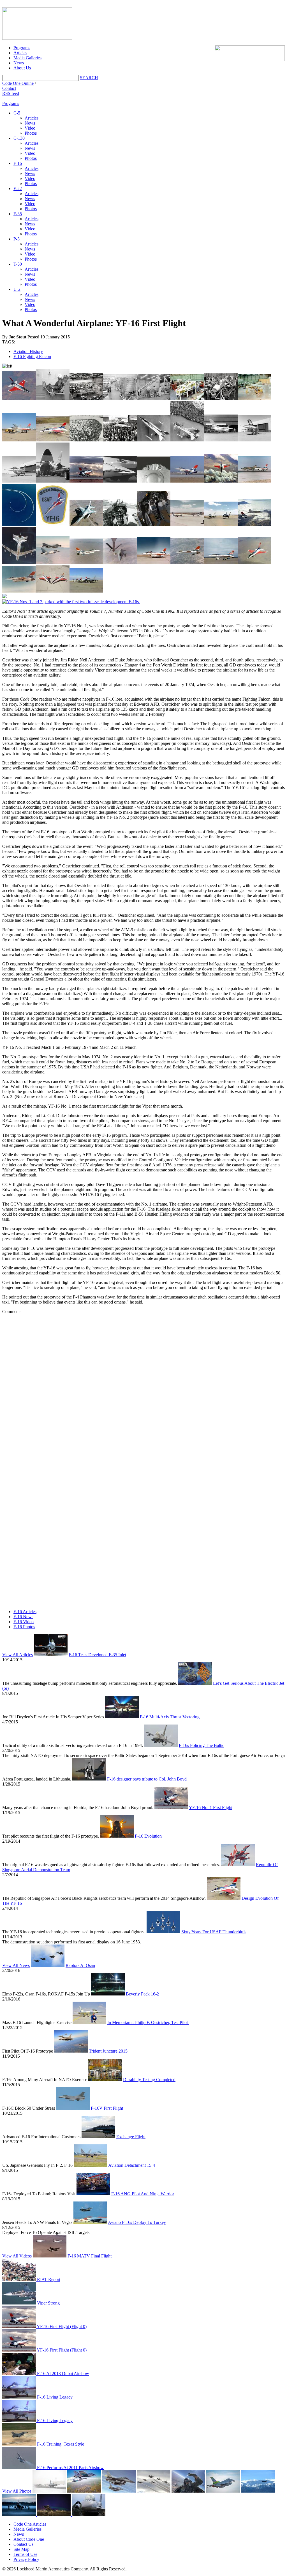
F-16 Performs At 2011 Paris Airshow (70, 2468)
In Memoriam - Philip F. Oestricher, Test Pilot (148, 2022)
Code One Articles (30, 2524)
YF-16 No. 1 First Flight (211, 1808)
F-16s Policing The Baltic (202, 1745)
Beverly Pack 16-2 (142, 1994)
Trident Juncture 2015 (108, 2051)
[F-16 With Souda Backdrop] (258, 2491)
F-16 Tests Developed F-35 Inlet (97, 1655)
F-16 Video (24, 1622)
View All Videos (17, 2256)
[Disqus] (143, 1384)
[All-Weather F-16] (49, 2491)
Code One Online (18, 83)
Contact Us (23, 2544)
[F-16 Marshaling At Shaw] (89, 2515)
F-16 (18, 163)
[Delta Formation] (154, 2491)
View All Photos (17, 2491)
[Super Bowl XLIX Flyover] (85, 2491)
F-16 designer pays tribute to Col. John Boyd (147, 1779)
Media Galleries (27, 58)
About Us (22, 68)
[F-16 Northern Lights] (54, 2515)
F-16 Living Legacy (54, 2397)
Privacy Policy (26, 2559)
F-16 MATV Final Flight (89, 2256)
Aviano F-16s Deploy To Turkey (137, 2222)
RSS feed (11, 93)
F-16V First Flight (107, 2108)
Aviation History (28, 351)
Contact (9, 88)
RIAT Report (48, 2279)
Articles (20, 53)
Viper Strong (48, 2303)
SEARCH (89, 78)
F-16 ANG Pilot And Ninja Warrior (143, 2194)
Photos (31, 133)
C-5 (17, 113)
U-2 (17, 289)
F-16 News (23, 1617)
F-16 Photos (24, 1627)
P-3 (17, 239)
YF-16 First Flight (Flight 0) (61, 2326)
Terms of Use (25, 2554)
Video (30, 128)
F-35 (18, 214)
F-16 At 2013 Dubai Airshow (63, 2373)
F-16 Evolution (148, 1836)
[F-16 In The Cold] (20, 2515)
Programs (22, 48)
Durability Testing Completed (149, 2080)
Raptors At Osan (80, 1965)
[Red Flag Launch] (224, 2491)
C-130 (19, 138)
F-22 (18, 189)
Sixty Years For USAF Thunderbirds (214, 1932)
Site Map (21, 2549)
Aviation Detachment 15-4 (132, 2165)
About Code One (29, 2539)
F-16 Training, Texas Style (60, 2444)
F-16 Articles (25, 1612)
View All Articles (18, 1655)
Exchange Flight (131, 2137)
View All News (16, 1965)
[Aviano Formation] (119, 2491)
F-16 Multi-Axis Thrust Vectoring (170, 1717)
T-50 (18, 264)
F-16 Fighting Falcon (32, 356)
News (19, 63)
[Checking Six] (189, 2491)
